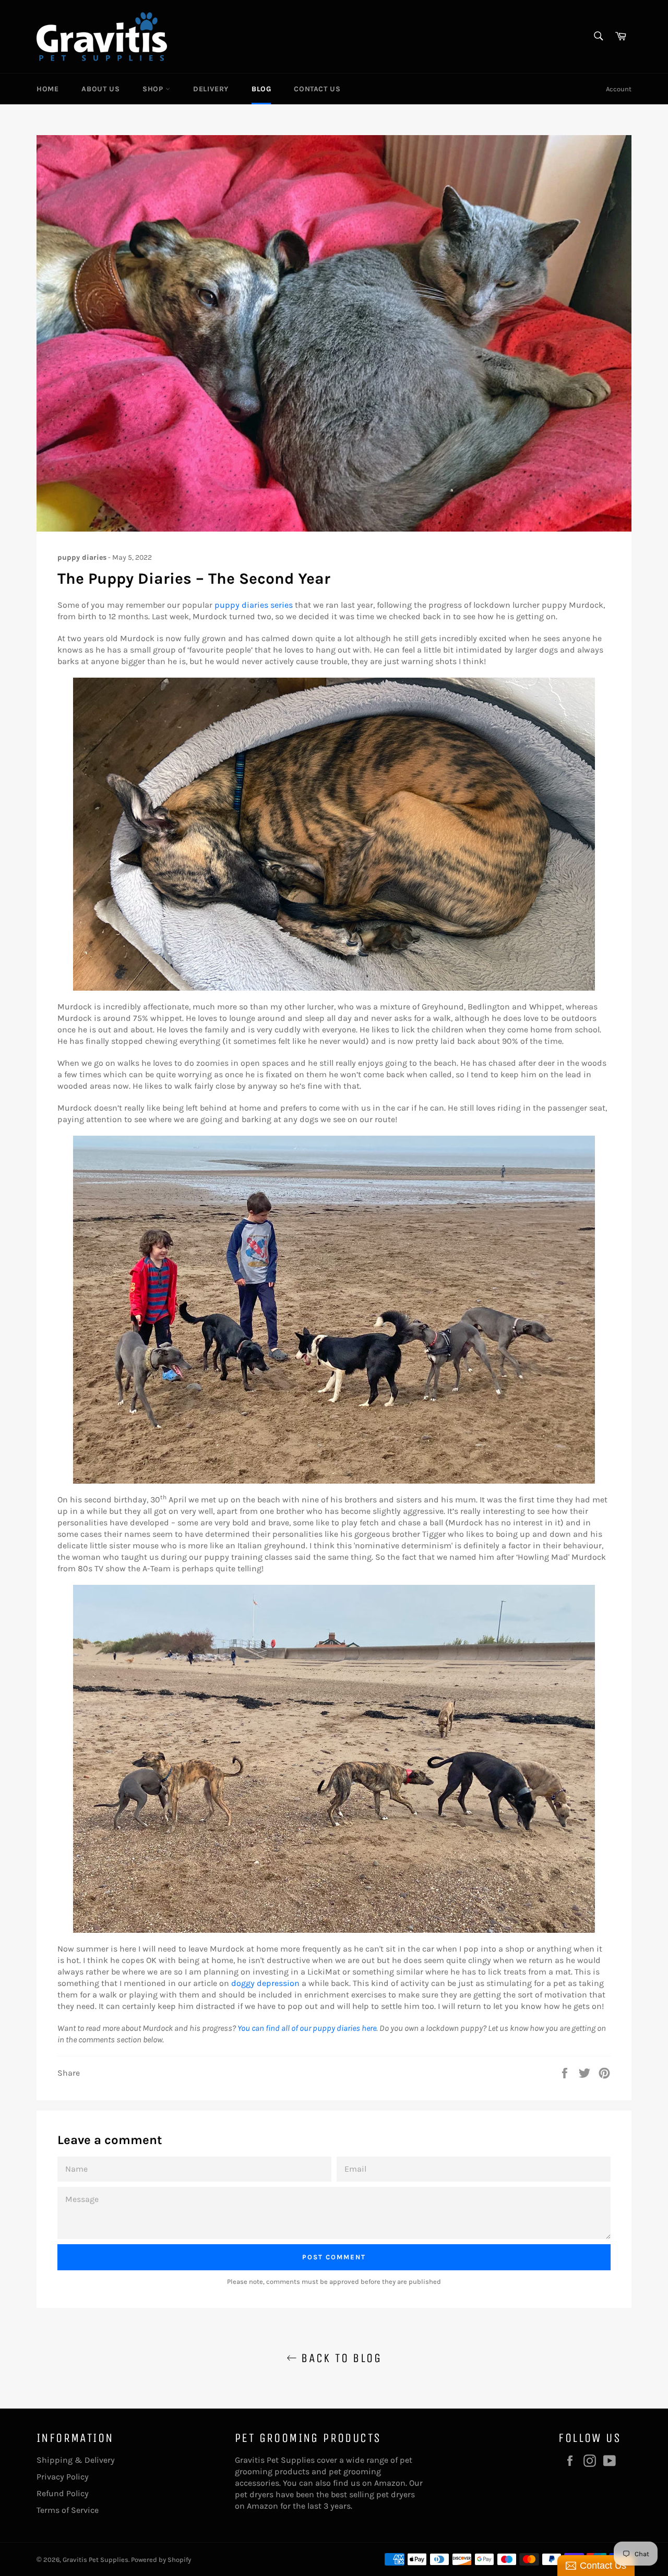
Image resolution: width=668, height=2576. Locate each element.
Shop (154, 89)
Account (619, 89)
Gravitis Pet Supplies (96, 2560)
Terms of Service (68, 2510)
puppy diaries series (254, 605)
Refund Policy (63, 2493)
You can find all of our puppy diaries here (307, 2028)
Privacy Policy (63, 2477)
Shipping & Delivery (76, 2460)
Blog (261, 89)
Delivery (211, 89)
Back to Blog (339, 2358)
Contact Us (317, 89)
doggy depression (265, 1983)
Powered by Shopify (161, 2560)
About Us (100, 89)
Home (47, 89)
